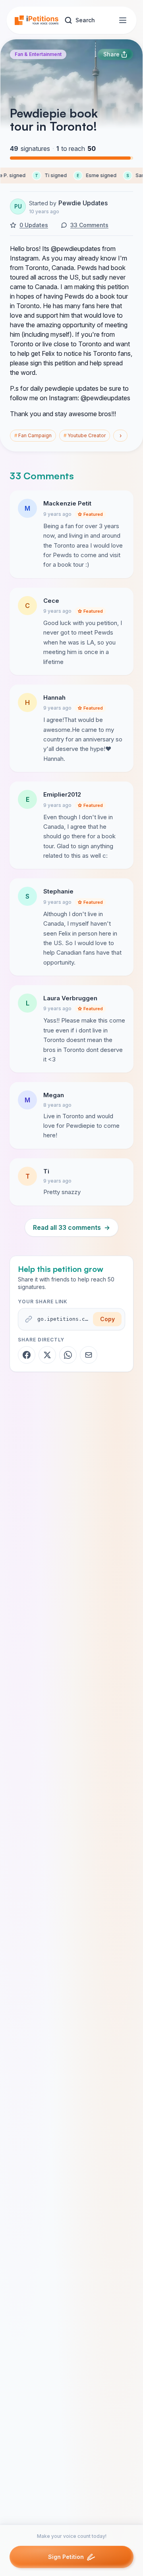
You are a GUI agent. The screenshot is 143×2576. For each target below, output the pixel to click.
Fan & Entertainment (38, 54)
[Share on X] (47, 1355)
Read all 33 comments (71, 1227)
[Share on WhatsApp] (68, 1355)
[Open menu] (123, 20)
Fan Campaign (33, 435)
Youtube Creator (85, 435)
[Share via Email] (89, 1355)
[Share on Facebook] (27, 1355)
